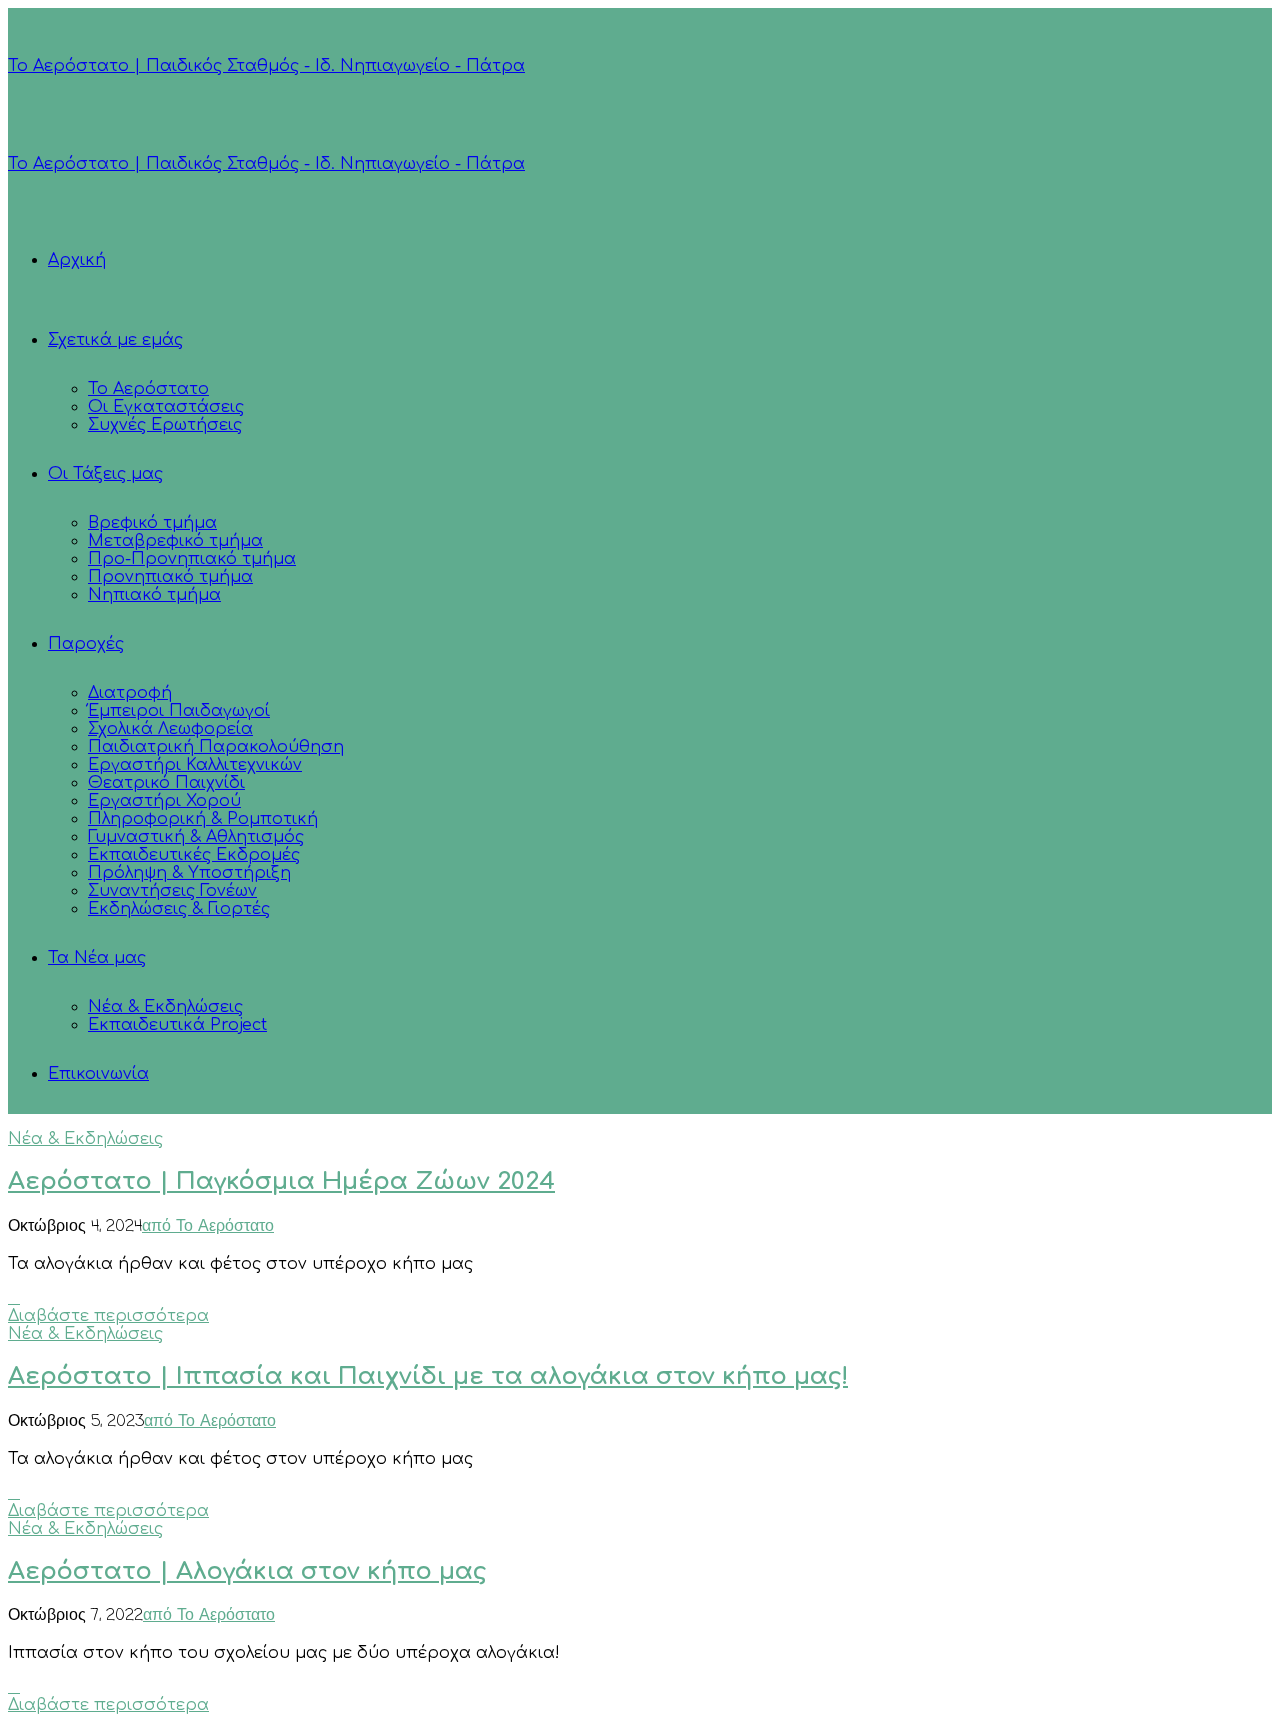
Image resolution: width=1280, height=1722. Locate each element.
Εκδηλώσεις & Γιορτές (179, 909)
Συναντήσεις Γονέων (172, 891)
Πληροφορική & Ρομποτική (203, 819)
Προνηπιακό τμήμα (170, 577)
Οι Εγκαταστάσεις (166, 407)
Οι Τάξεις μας (105, 474)
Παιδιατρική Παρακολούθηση (216, 747)
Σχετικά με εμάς (115, 340)
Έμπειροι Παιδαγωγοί (179, 711)
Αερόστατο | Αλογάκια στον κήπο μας (247, 1571)
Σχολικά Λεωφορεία (170, 729)
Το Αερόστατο (148, 389)
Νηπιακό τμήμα (154, 595)
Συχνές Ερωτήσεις (165, 425)
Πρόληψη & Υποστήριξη (189, 873)
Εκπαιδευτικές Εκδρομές (194, 855)
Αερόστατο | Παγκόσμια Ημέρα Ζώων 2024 (281, 1181)
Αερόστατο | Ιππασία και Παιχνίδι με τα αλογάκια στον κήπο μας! (428, 1376)
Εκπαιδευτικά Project (177, 1025)
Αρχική (77, 260)
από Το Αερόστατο (208, 1227)
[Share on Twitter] (14, 1298)
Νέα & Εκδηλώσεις (165, 1007)
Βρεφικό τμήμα (152, 523)
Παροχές (86, 644)
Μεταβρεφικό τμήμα (175, 541)
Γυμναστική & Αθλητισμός (196, 837)
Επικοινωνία (98, 1074)
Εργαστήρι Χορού (164, 801)
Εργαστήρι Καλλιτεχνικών (195, 765)
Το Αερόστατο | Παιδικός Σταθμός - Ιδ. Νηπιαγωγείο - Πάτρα (266, 66)
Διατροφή (130, 693)
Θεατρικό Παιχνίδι (166, 783)
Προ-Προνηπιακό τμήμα (192, 559)
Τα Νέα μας (97, 958)
